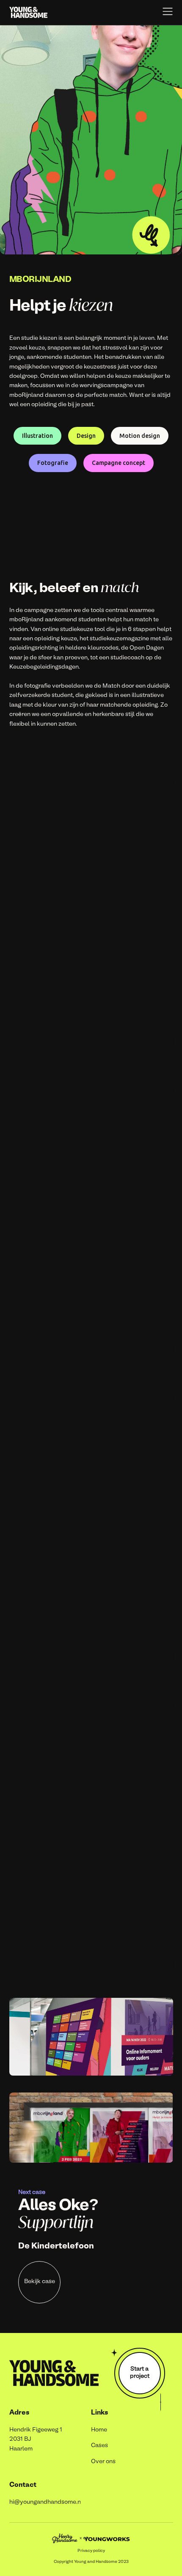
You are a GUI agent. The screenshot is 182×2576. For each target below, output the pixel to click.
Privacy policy (91, 2551)
